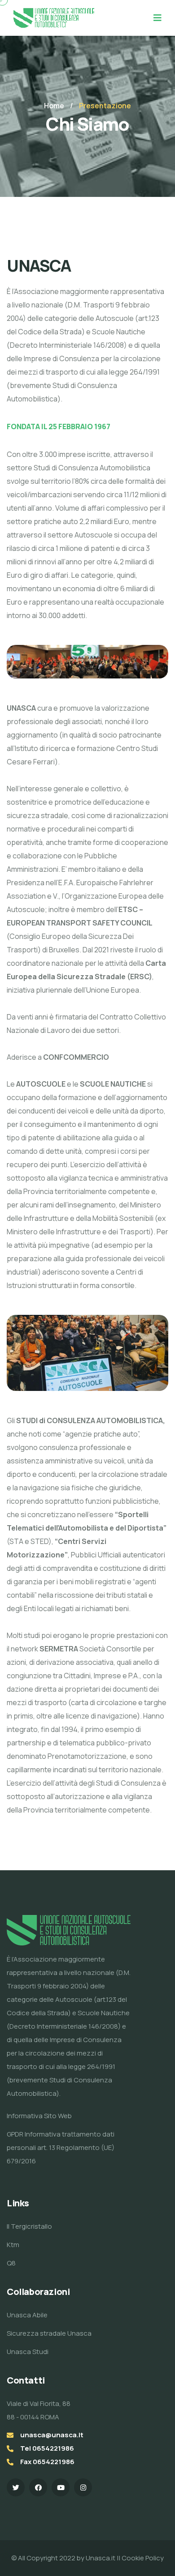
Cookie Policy (142, 2558)
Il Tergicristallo (29, 2226)
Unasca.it (101, 2558)
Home (54, 106)
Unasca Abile (27, 2315)
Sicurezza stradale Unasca (49, 2333)
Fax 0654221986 (47, 2462)
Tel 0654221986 (47, 2448)
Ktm (13, 2245)
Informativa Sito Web (39, 2116)
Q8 (11, 2263)
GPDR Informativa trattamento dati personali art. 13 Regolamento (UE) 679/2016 (61, 2147)
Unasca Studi (28, 2352)
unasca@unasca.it (52, 2435)
